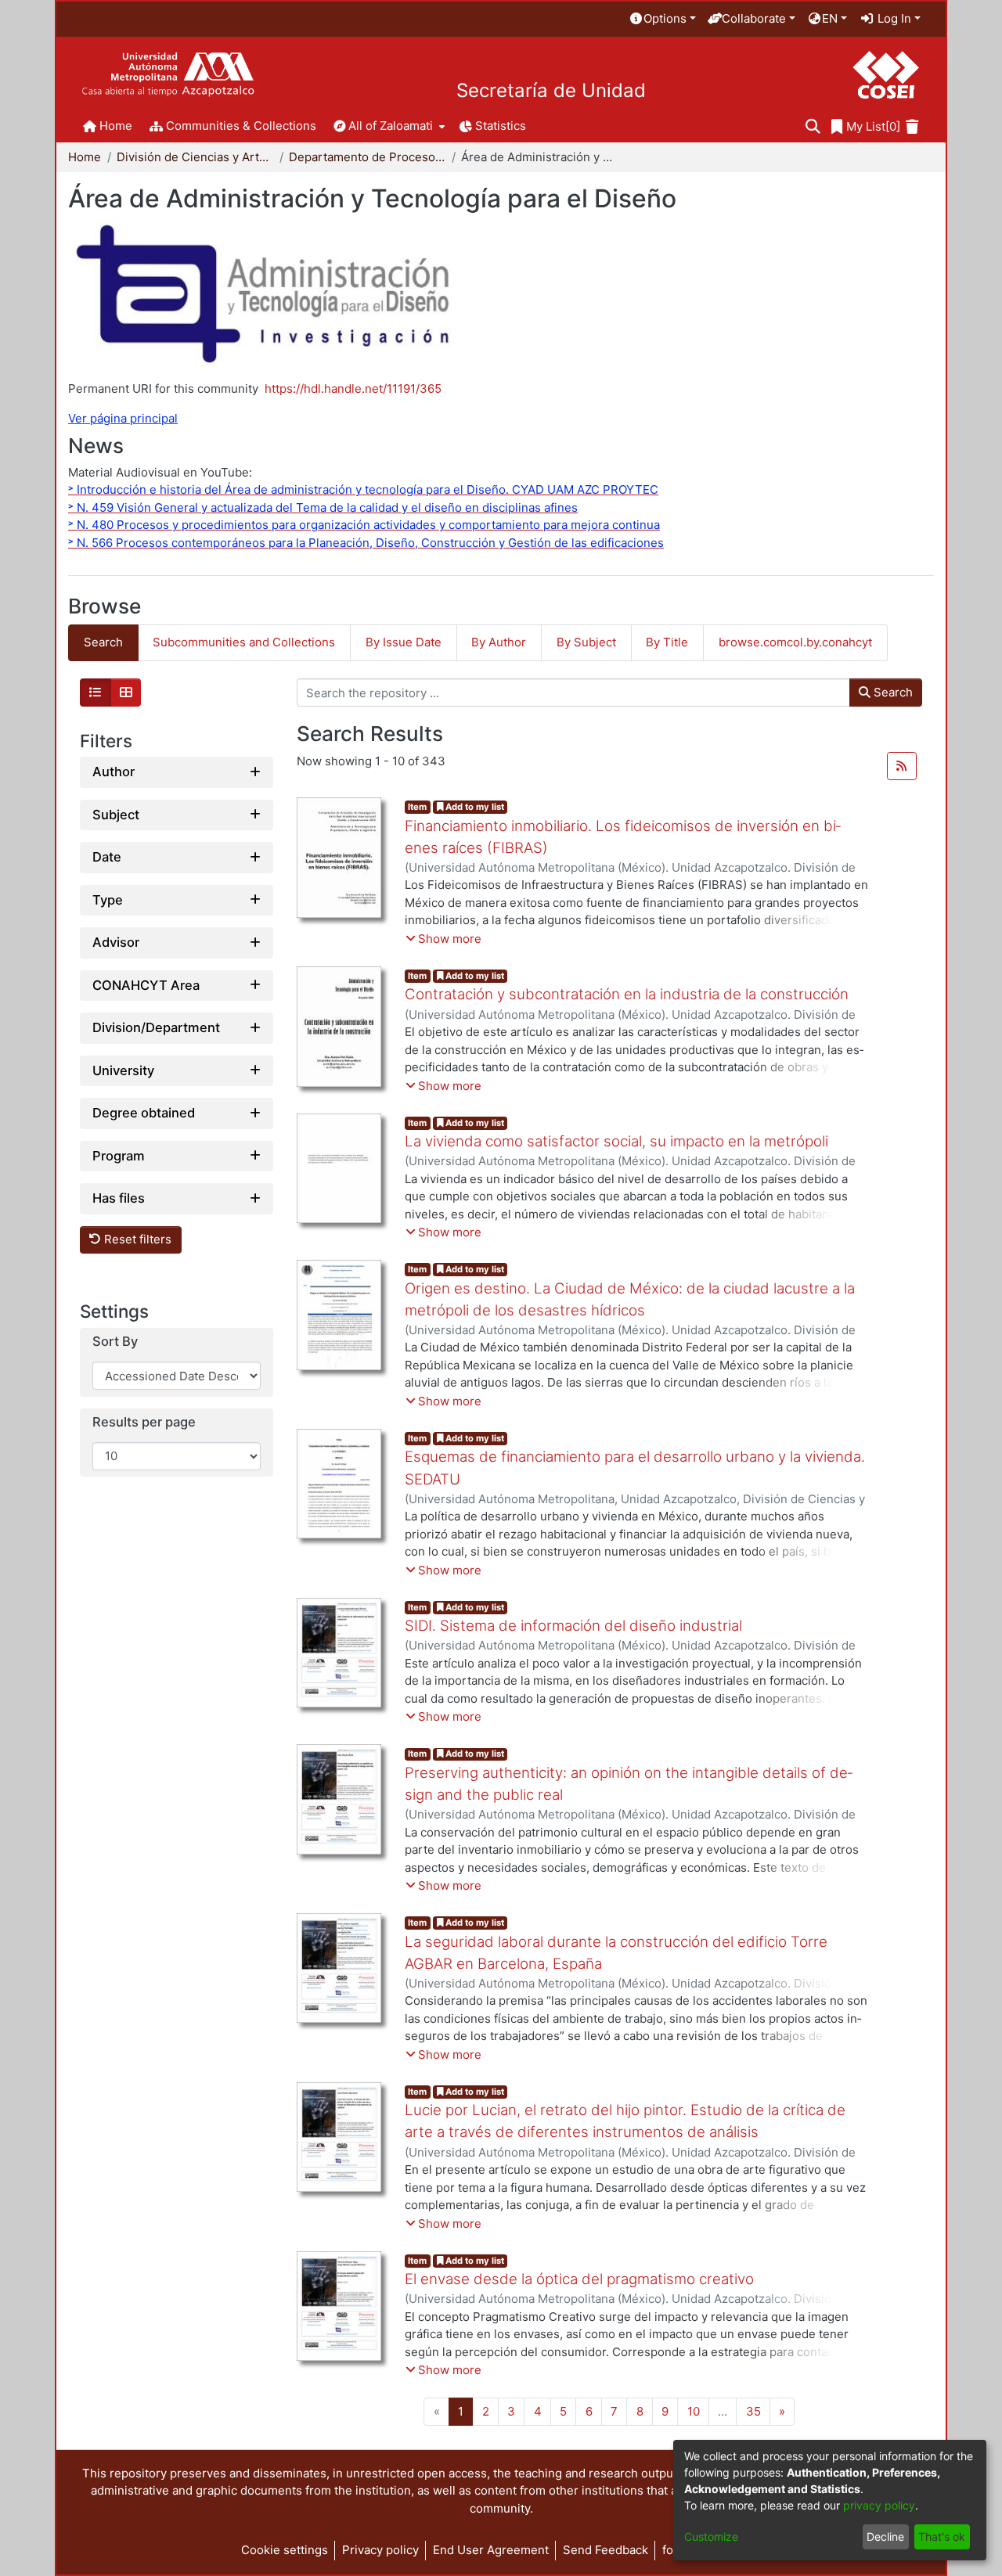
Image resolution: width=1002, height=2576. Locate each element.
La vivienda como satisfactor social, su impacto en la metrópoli (616, 1141)
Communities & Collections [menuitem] (241, 126)
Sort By (115, 1342)
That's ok (942, 2536)
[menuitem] (662, 19)
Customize (711, 2536)
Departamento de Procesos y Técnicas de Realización (367, 157)
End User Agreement (491, 2550)
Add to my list (474, 807)
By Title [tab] (667, 642)
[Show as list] (96, 693)
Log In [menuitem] (893, 18)
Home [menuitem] (116, 126)
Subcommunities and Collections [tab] (244, 642)
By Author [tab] (499, 642)
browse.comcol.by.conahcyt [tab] (795, 642)
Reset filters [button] (136, 1240)
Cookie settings (285, 2550)
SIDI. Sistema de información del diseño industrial (573, 1626)
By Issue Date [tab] (404, 642)
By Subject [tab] (586, 642)
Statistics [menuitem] (501, 126)
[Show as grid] (126, 693)
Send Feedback (606, 2550)
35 (753, 2411)
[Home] (168, 75)
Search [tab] (103, 642)
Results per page (144, 1423)
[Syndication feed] (902, 766)
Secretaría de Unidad (551, 91)
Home (85, 157)
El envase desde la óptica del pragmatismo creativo (579, 2279)
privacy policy (879, 2505)
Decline (885, 2536)
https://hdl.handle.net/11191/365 (353, 389)
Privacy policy (380, 2550)
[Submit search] (813, 127)
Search (892, 692)
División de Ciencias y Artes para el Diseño (195, 157)
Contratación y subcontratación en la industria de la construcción (627, 994)
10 (694, 2411)
